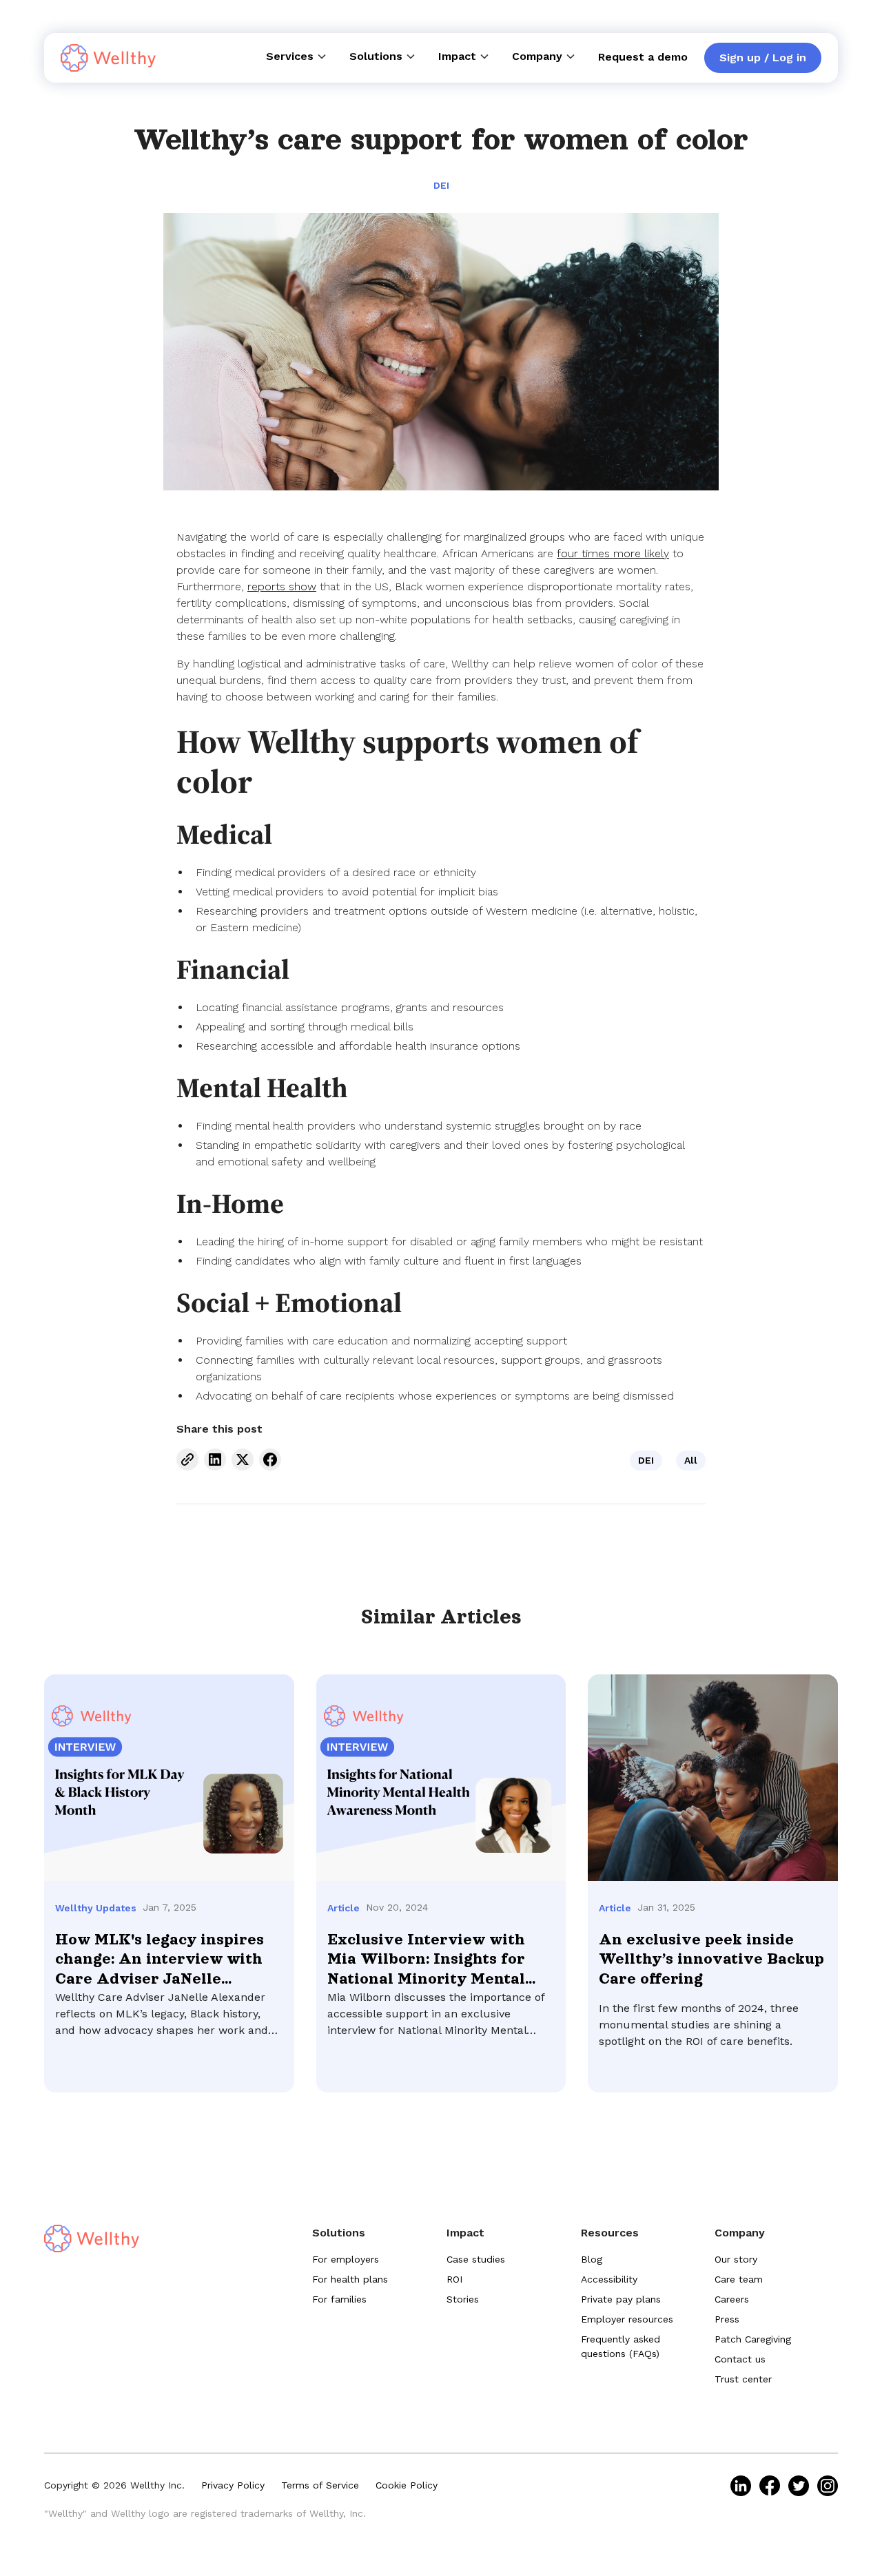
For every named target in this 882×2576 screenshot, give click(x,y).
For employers (346, 2259)
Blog (592, 2259)
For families (339, 2299)
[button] (297, 56)
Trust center (743, 2379)
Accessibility (609, 2279)
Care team (739, 2279)
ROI (454, 2279)
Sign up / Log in (763, 58)
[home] (108, 58)
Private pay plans (621, 2299)
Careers (732, 2299)
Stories (463, 2299)
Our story (736, 2259)
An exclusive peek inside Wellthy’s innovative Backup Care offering (711, 1960)
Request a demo (643, 57)
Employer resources (627, 2319)
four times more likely (613, 553)
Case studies (476, 2259)
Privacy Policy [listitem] (233, 2485)
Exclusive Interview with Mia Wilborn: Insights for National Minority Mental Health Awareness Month (427, 1960)
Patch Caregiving (753, 2339)
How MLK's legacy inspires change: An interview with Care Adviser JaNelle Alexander (160, 1960)
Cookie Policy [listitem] (407, 2485)
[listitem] (741, 2486)
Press (727, 2319)
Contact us (740, 2359)
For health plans (350, 2279)
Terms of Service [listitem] (320, 2485)
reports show (282, 586)
